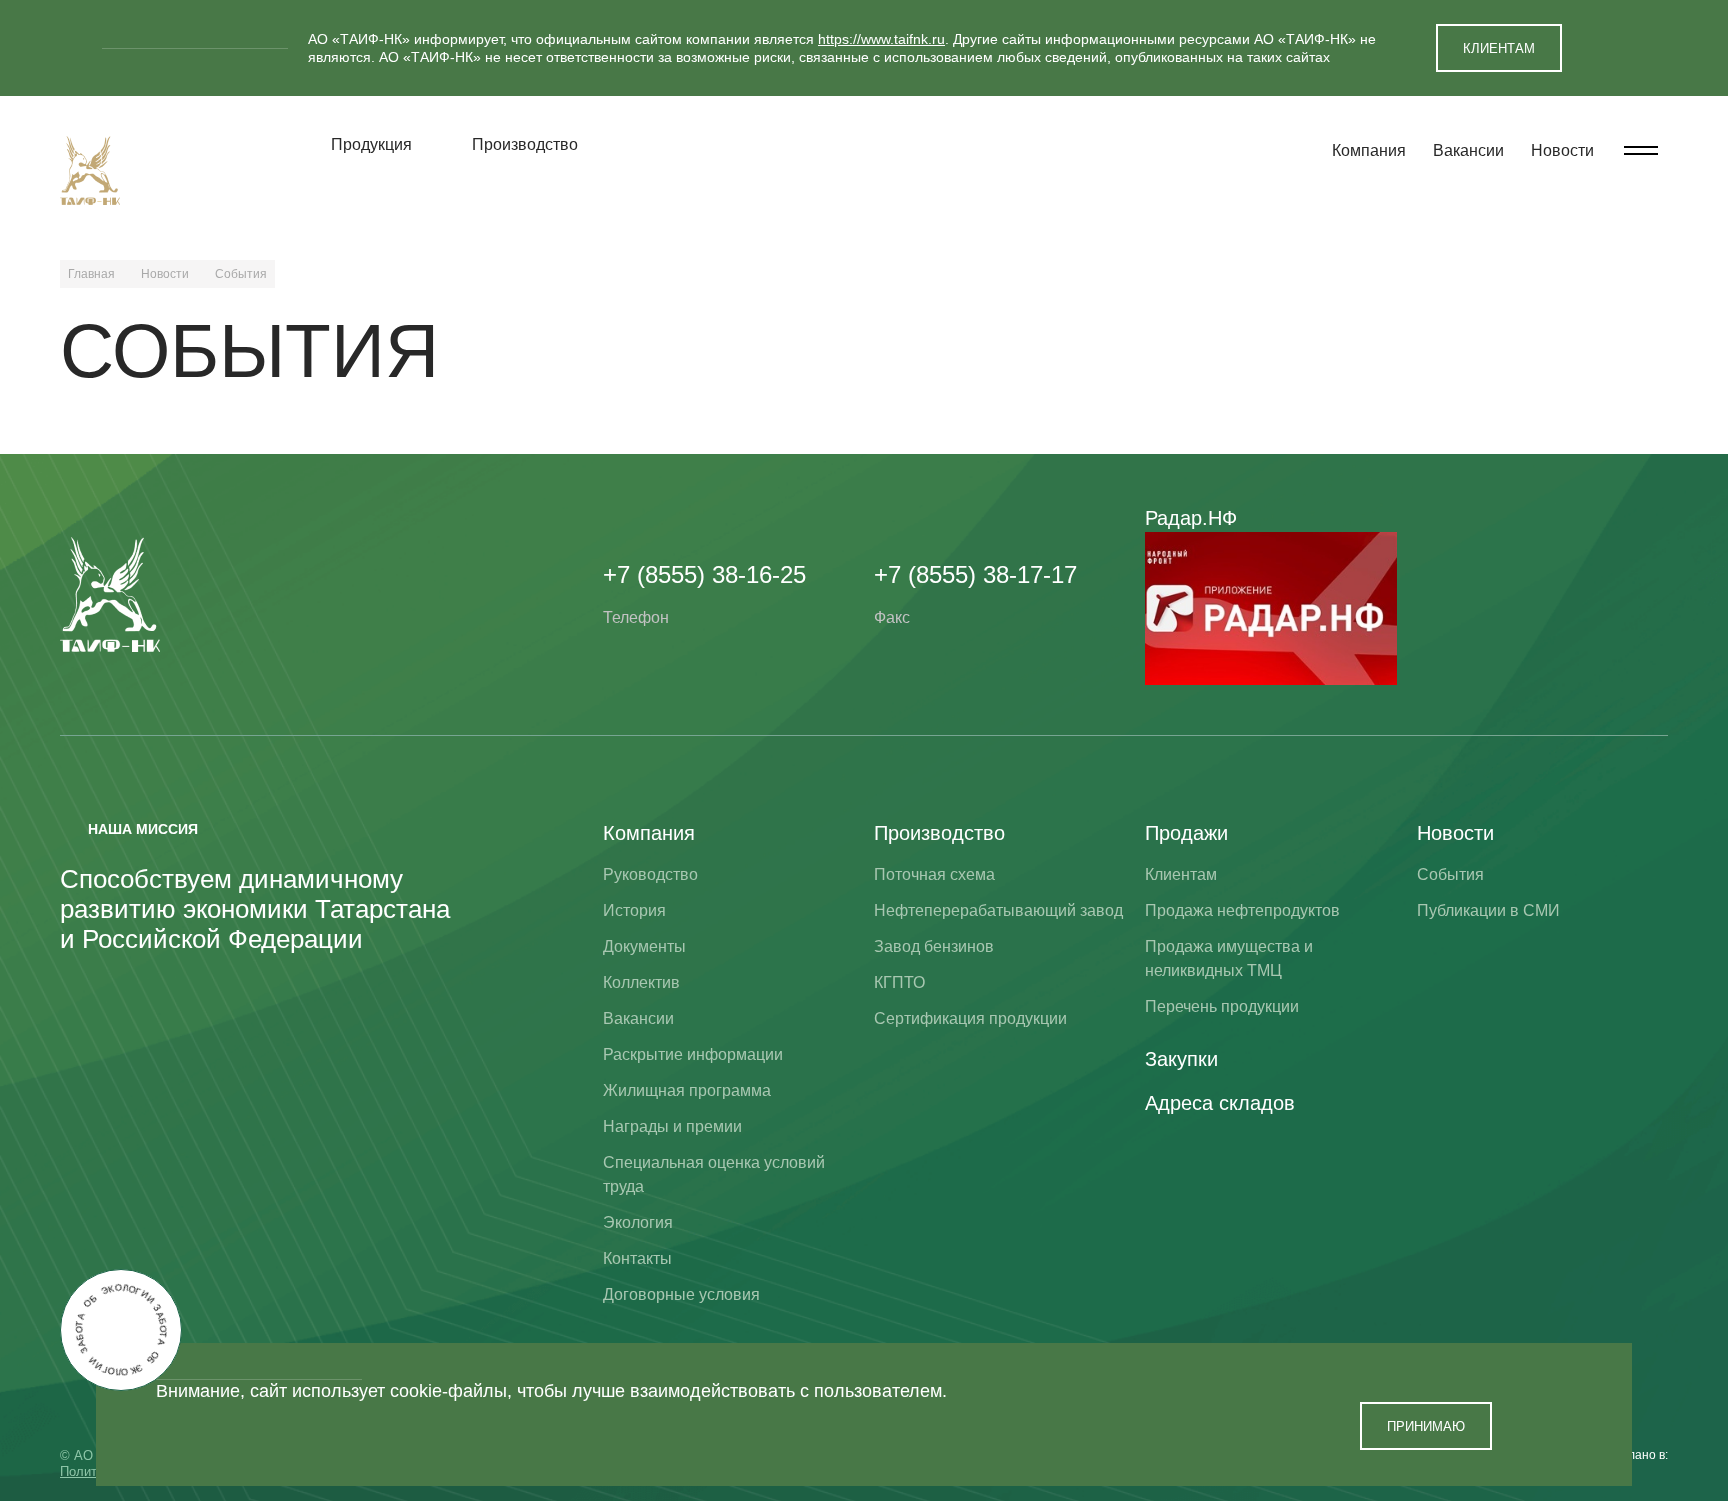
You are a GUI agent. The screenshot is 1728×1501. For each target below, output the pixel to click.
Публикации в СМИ (1488, 910)
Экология (638, 1222)
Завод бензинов (934, 946)
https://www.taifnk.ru (881, 39)
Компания (1369, 150)
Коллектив (641, 982)
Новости (1562, 150)
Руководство (650, 874)
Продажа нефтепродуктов (1242, 910)
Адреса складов (1220, 1103)
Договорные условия (681, 1294)
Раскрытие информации (693, 1054)
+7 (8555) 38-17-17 (975, 574)
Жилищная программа (687, 1090)
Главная (91, 274)
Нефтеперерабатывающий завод (998, 910)
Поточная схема (934, 874)
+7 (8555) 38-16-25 (704, 574)
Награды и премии (672, 1126)
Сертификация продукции (970, 1018)
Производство (525, 144)
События (1450, 874)
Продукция (371, 144)
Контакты (637, 1258)
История (634, 910)
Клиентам (1181, 874)
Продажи (1186, 833)
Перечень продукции (1222, 1006)
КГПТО (899, 982)
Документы (644, 946)
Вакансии (1468, 150)
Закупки (1181, 1059)
